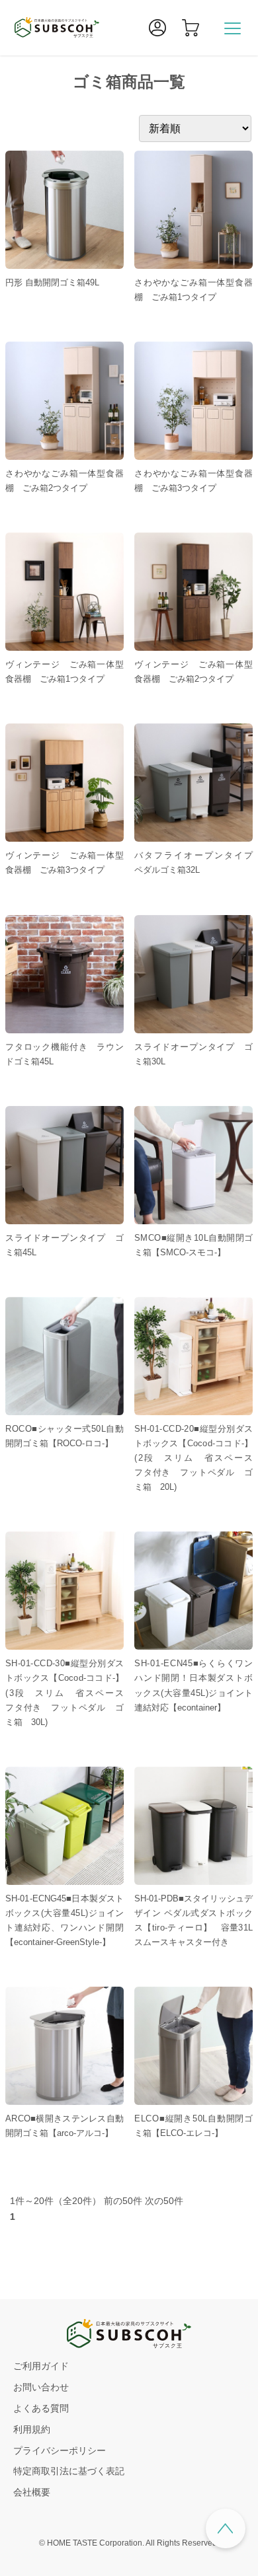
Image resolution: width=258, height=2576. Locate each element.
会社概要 (32, 2492)
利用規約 (32, 2429)
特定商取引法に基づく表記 (69, 2471)
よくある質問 (41, 2408)
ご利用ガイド (41, 2366)
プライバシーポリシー (60, 2450)
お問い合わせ (41, 2387)
